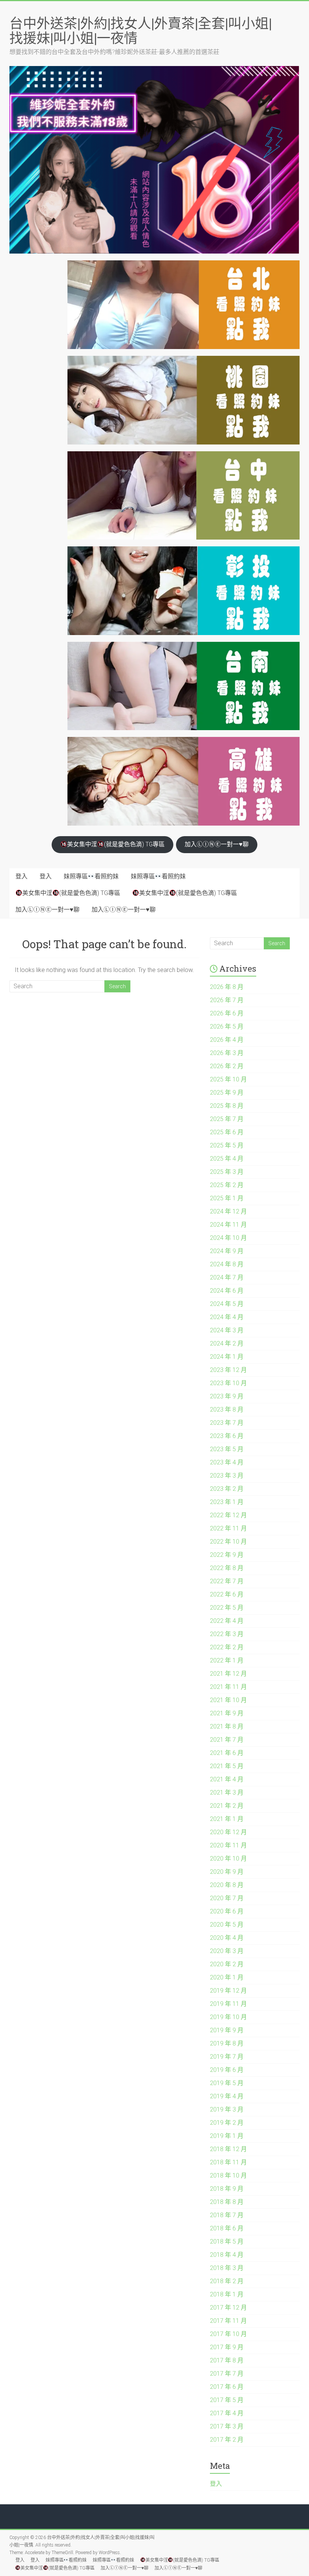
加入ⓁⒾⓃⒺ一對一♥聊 (217, 844)
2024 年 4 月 (227, 1317)
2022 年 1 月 (227, 1660)
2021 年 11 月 (228, 1687)
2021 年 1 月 (227, 1819)
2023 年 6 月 (227, 1436)
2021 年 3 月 (227, 1792)
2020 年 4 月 (227, 1938)
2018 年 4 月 (227, 2255)
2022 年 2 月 (227, 1647)
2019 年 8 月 (227, 2043)
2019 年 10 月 (228, 2017)
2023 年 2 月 (227, 1489)
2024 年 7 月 (227, 1277)
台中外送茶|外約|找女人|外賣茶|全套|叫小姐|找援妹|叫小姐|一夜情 (141, 30)
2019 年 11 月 (228, 2004)
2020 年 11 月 (228, 1845)
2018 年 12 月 (228, 2149)
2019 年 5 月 (227, 2083)
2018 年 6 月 (227, 2228)
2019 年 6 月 (227, 2070)
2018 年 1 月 (227, 2294)
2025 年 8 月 (227, 1106)
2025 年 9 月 (227, 1093)
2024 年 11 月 (228, 1225)
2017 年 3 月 (227, 2426)
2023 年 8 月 (227, 1409)
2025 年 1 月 (227, 1198)
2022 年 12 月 (228, 1515)
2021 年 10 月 (228, 1700)
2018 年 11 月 (228, 2162)
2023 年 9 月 (227, 1396)
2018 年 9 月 (227, 2189)
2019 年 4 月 (227, 2096)
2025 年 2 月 (227, 1185)
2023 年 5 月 (227, 1449)
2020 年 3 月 (227, 1951)
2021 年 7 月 (227, 1740)
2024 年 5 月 (227, 1304)
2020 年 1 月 (227, 1977)
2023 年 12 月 (228, 1370)
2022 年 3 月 (227, 1634)
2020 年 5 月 (227, 1925)
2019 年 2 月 (227, 2123)
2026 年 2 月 (227, 1066)
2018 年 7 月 (227, 2215)
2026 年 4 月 (227, 1040)
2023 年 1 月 (227, 1502)
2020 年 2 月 (227, 1964)
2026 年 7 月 (227, 1000)
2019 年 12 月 (228, 1991)
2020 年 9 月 (227, 1872)
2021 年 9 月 (227, 1713)
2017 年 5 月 (227, 2400)
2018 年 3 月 (227, 2268)
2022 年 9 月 (227, 1555)
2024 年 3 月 (227, 1330)
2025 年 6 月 (227, 1132)
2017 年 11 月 (228, 2321)
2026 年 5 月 (227, 1027)
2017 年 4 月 (227, 2413)
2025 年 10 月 (228, 1079)
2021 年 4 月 (227, 1779)
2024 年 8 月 (227, 1264)
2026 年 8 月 (227, 987)
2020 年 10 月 (228, 1859)
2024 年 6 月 (227, 1291)
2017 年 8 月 (227, 2360)
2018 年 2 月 (227, 2281)
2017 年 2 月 (227, 2440)
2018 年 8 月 (227, 2202)
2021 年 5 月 (227, 1766)
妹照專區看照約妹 (91, 876)
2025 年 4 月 (227, 1159)
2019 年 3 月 (227, 2109)
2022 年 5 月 (227, 1608)
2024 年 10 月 (228, 1238)
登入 (21, 876)
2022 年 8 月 (227, 1568)
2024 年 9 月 (227, 1251)
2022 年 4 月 (227, 1621)
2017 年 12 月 (228, 2308)
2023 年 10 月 (228, 1383)
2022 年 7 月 (227, 1581)
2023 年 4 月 (227, 1462)
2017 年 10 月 (228, 2334)
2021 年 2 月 (227, 1806)
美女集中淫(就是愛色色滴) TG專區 (116, 844)
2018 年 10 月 (228, 2175)
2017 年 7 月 (227, 2374)
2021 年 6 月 (227, 1753)
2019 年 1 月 (227, 2136)
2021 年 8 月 (227, 1726)
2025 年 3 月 (227, 1172)
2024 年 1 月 (227, 1357)
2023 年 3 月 (227, 1476)
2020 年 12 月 (228, 1832)
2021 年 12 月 (228, 1674)
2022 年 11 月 (228, 1528)
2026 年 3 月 (227, 1053)
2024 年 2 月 (227, 1343)
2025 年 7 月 (227, 1119)
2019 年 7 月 (227, 2057)
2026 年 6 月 (227, 1013)
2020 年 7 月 (227, 1898)
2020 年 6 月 (227, 1911)
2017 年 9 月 (227, 2347)
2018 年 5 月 (227, 2242)
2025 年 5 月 (227, 1145)
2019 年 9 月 (227, 2030)
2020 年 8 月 (227, 1885)
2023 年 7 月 (227, 1423)
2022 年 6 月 (227, 1594)
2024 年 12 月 (228, 1211)
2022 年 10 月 (228, 1542)
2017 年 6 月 (227, 2387)
